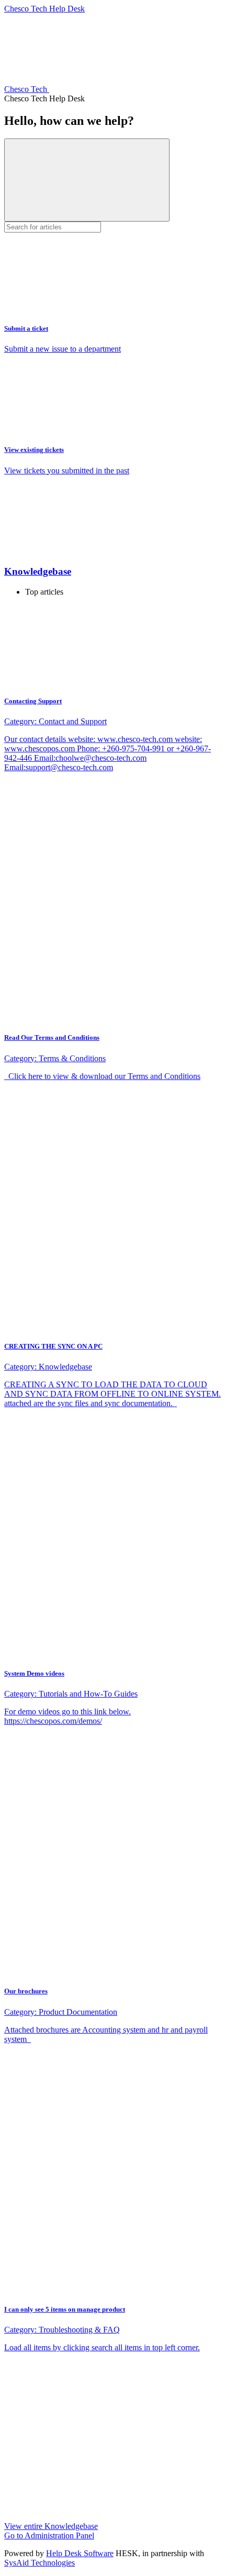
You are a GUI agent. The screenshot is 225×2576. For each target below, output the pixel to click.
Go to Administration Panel (49, 2536)
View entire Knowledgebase (51, 2526)
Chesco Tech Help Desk (44, 9)
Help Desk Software (80, 2553)
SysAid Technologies (40, 2563)
